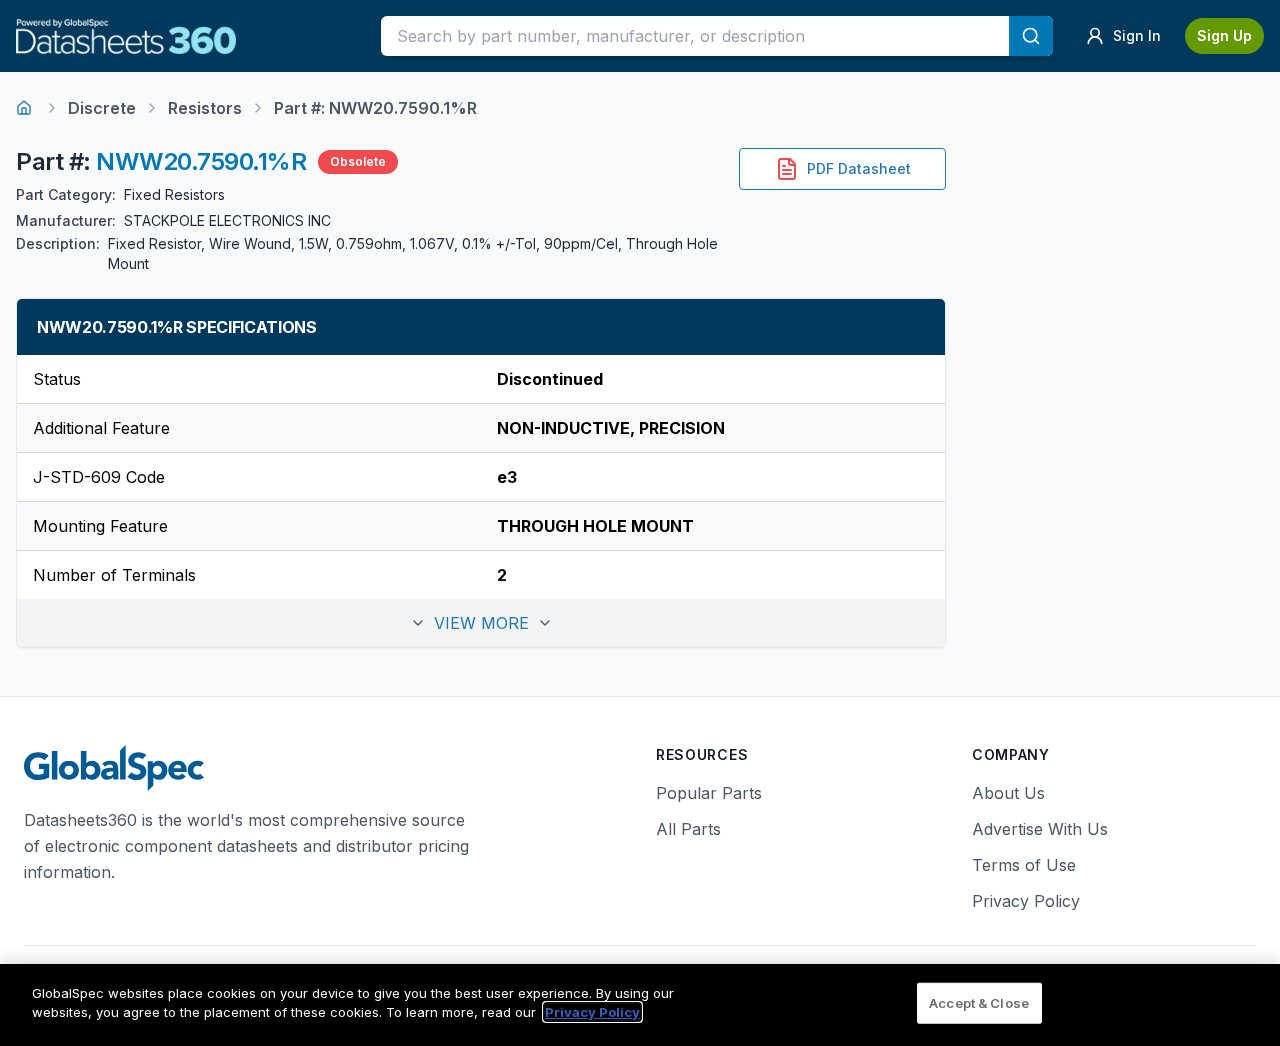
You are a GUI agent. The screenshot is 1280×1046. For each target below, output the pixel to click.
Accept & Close (979, 1003)
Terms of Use (1024, 865)
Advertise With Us (1040, 829)
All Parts (688, 829)
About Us (1008, 793)
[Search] (1031, 36)
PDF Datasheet (859, 168)
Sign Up (1224, 35)
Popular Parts (709, 793)
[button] (481, 623)
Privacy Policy (1026, 901)
